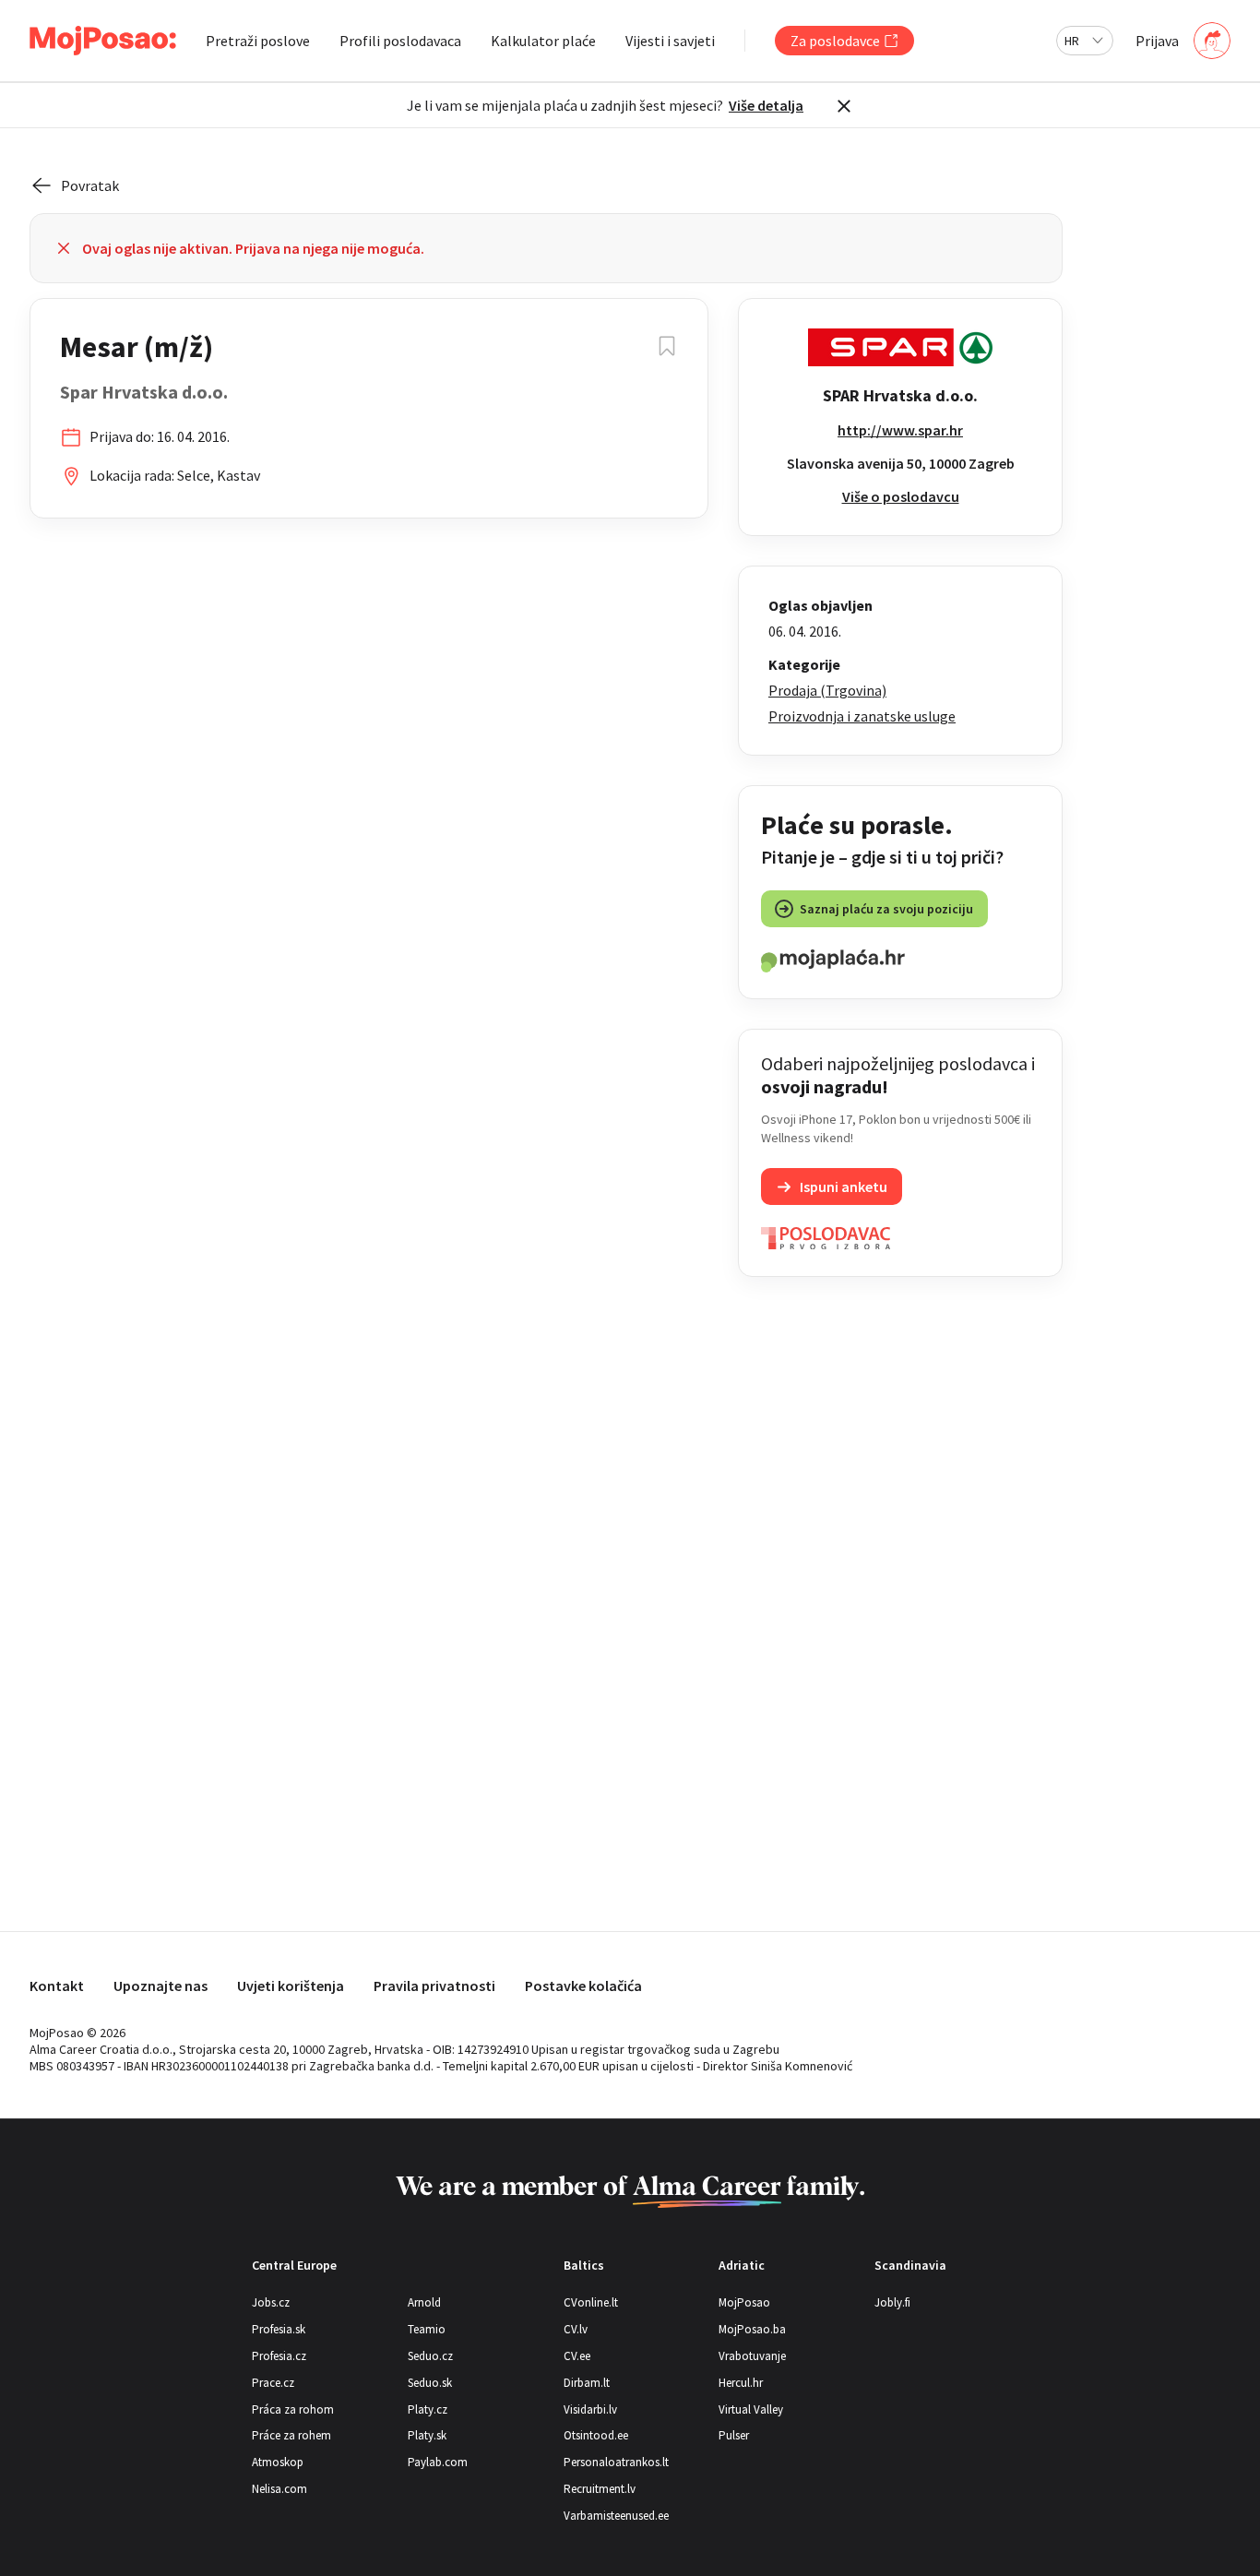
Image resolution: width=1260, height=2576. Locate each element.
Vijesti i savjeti (670, 41)
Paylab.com (438, 2462)
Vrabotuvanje (752, 2356)
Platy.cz (428, 2409)
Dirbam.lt (587, 2383)
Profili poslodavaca (400, 41)
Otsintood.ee (596, 2435)
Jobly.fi (892, 2302)
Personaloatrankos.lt (616, 2462)
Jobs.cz (271, 2302)
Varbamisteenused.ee (616, 2516)
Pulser (734, 2435)
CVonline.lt (591, 2302)
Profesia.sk (279, 2329)
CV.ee (577, 2356)
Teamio (427, 2329)
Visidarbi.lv (590, 2409)
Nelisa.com (279, 2489)
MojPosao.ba (752, 2329)
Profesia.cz (279, 2356)
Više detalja (766, 105)
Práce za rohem (291, 2435)
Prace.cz (273, 2383)
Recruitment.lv (600, 2489)
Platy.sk (427, 2435)
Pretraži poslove (258, 41)
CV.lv (576, 2329)
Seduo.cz (430, 2356)
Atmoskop (278, 2462)
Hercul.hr (741, 2383)
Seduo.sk (430, 2383)
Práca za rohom (293, 2409)
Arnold (424, 2302)
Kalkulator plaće (543, 41)
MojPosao (744, 2302)
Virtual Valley (751, 2409)
